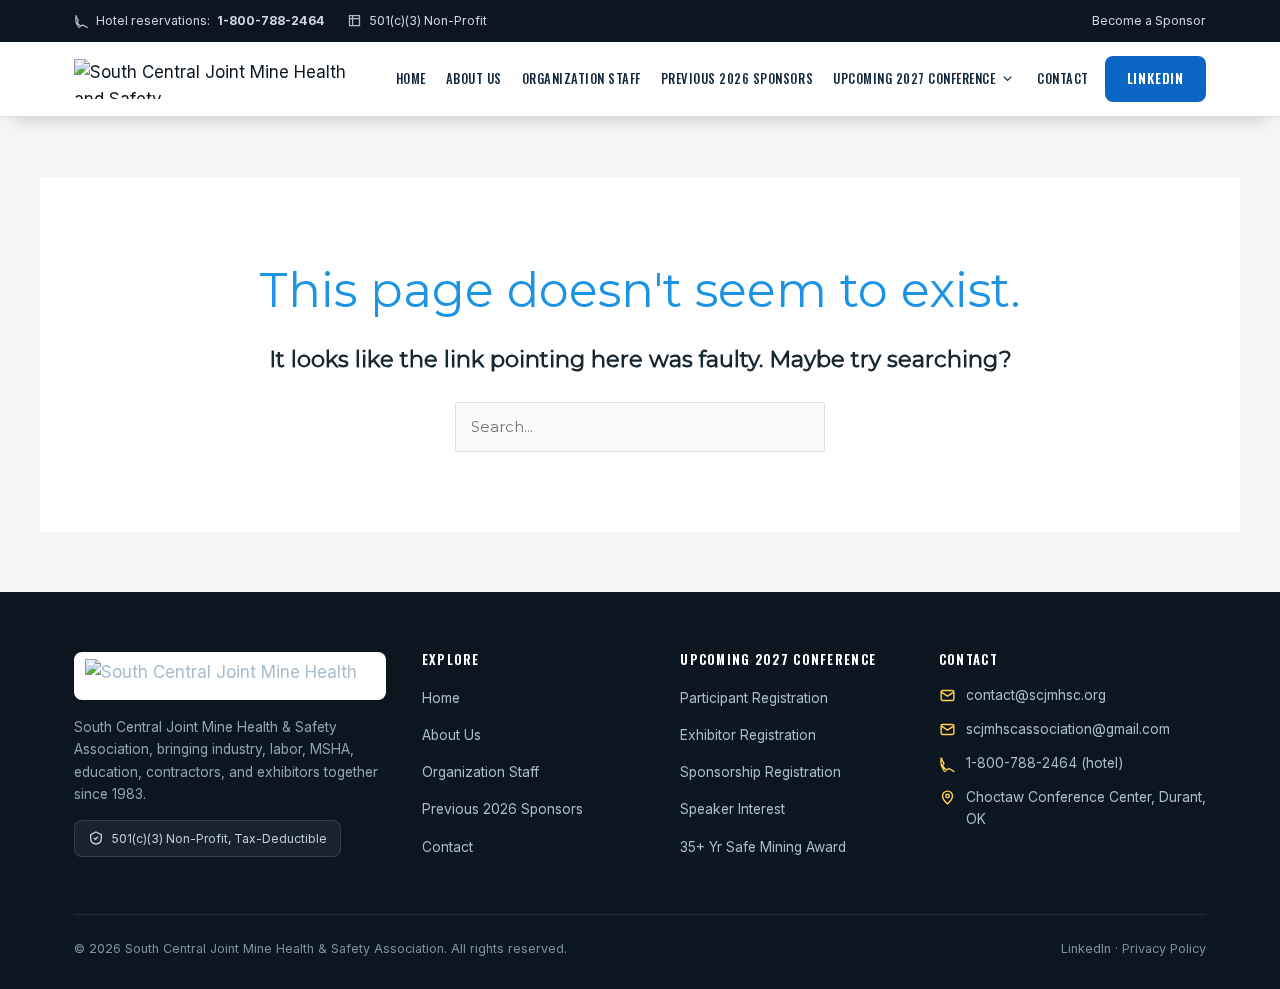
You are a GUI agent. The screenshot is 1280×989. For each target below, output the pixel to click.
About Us (474, 78)
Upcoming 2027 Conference (914, 78)
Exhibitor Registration (748, 735)
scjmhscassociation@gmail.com (1068, 729)
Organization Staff (581, 78)
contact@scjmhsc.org (1036, 695)
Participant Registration (754, 698)
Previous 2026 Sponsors (737, 78)
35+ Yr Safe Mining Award (763, 847)
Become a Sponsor (1149, 20)
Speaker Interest (732, 809)
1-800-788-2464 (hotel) (1044, 763)
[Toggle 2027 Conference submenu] (1007, 78)
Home (411, 78)
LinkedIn (1155, 78)
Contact (1063, 78)
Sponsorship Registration (760, 772)
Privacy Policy (1164, 948)
